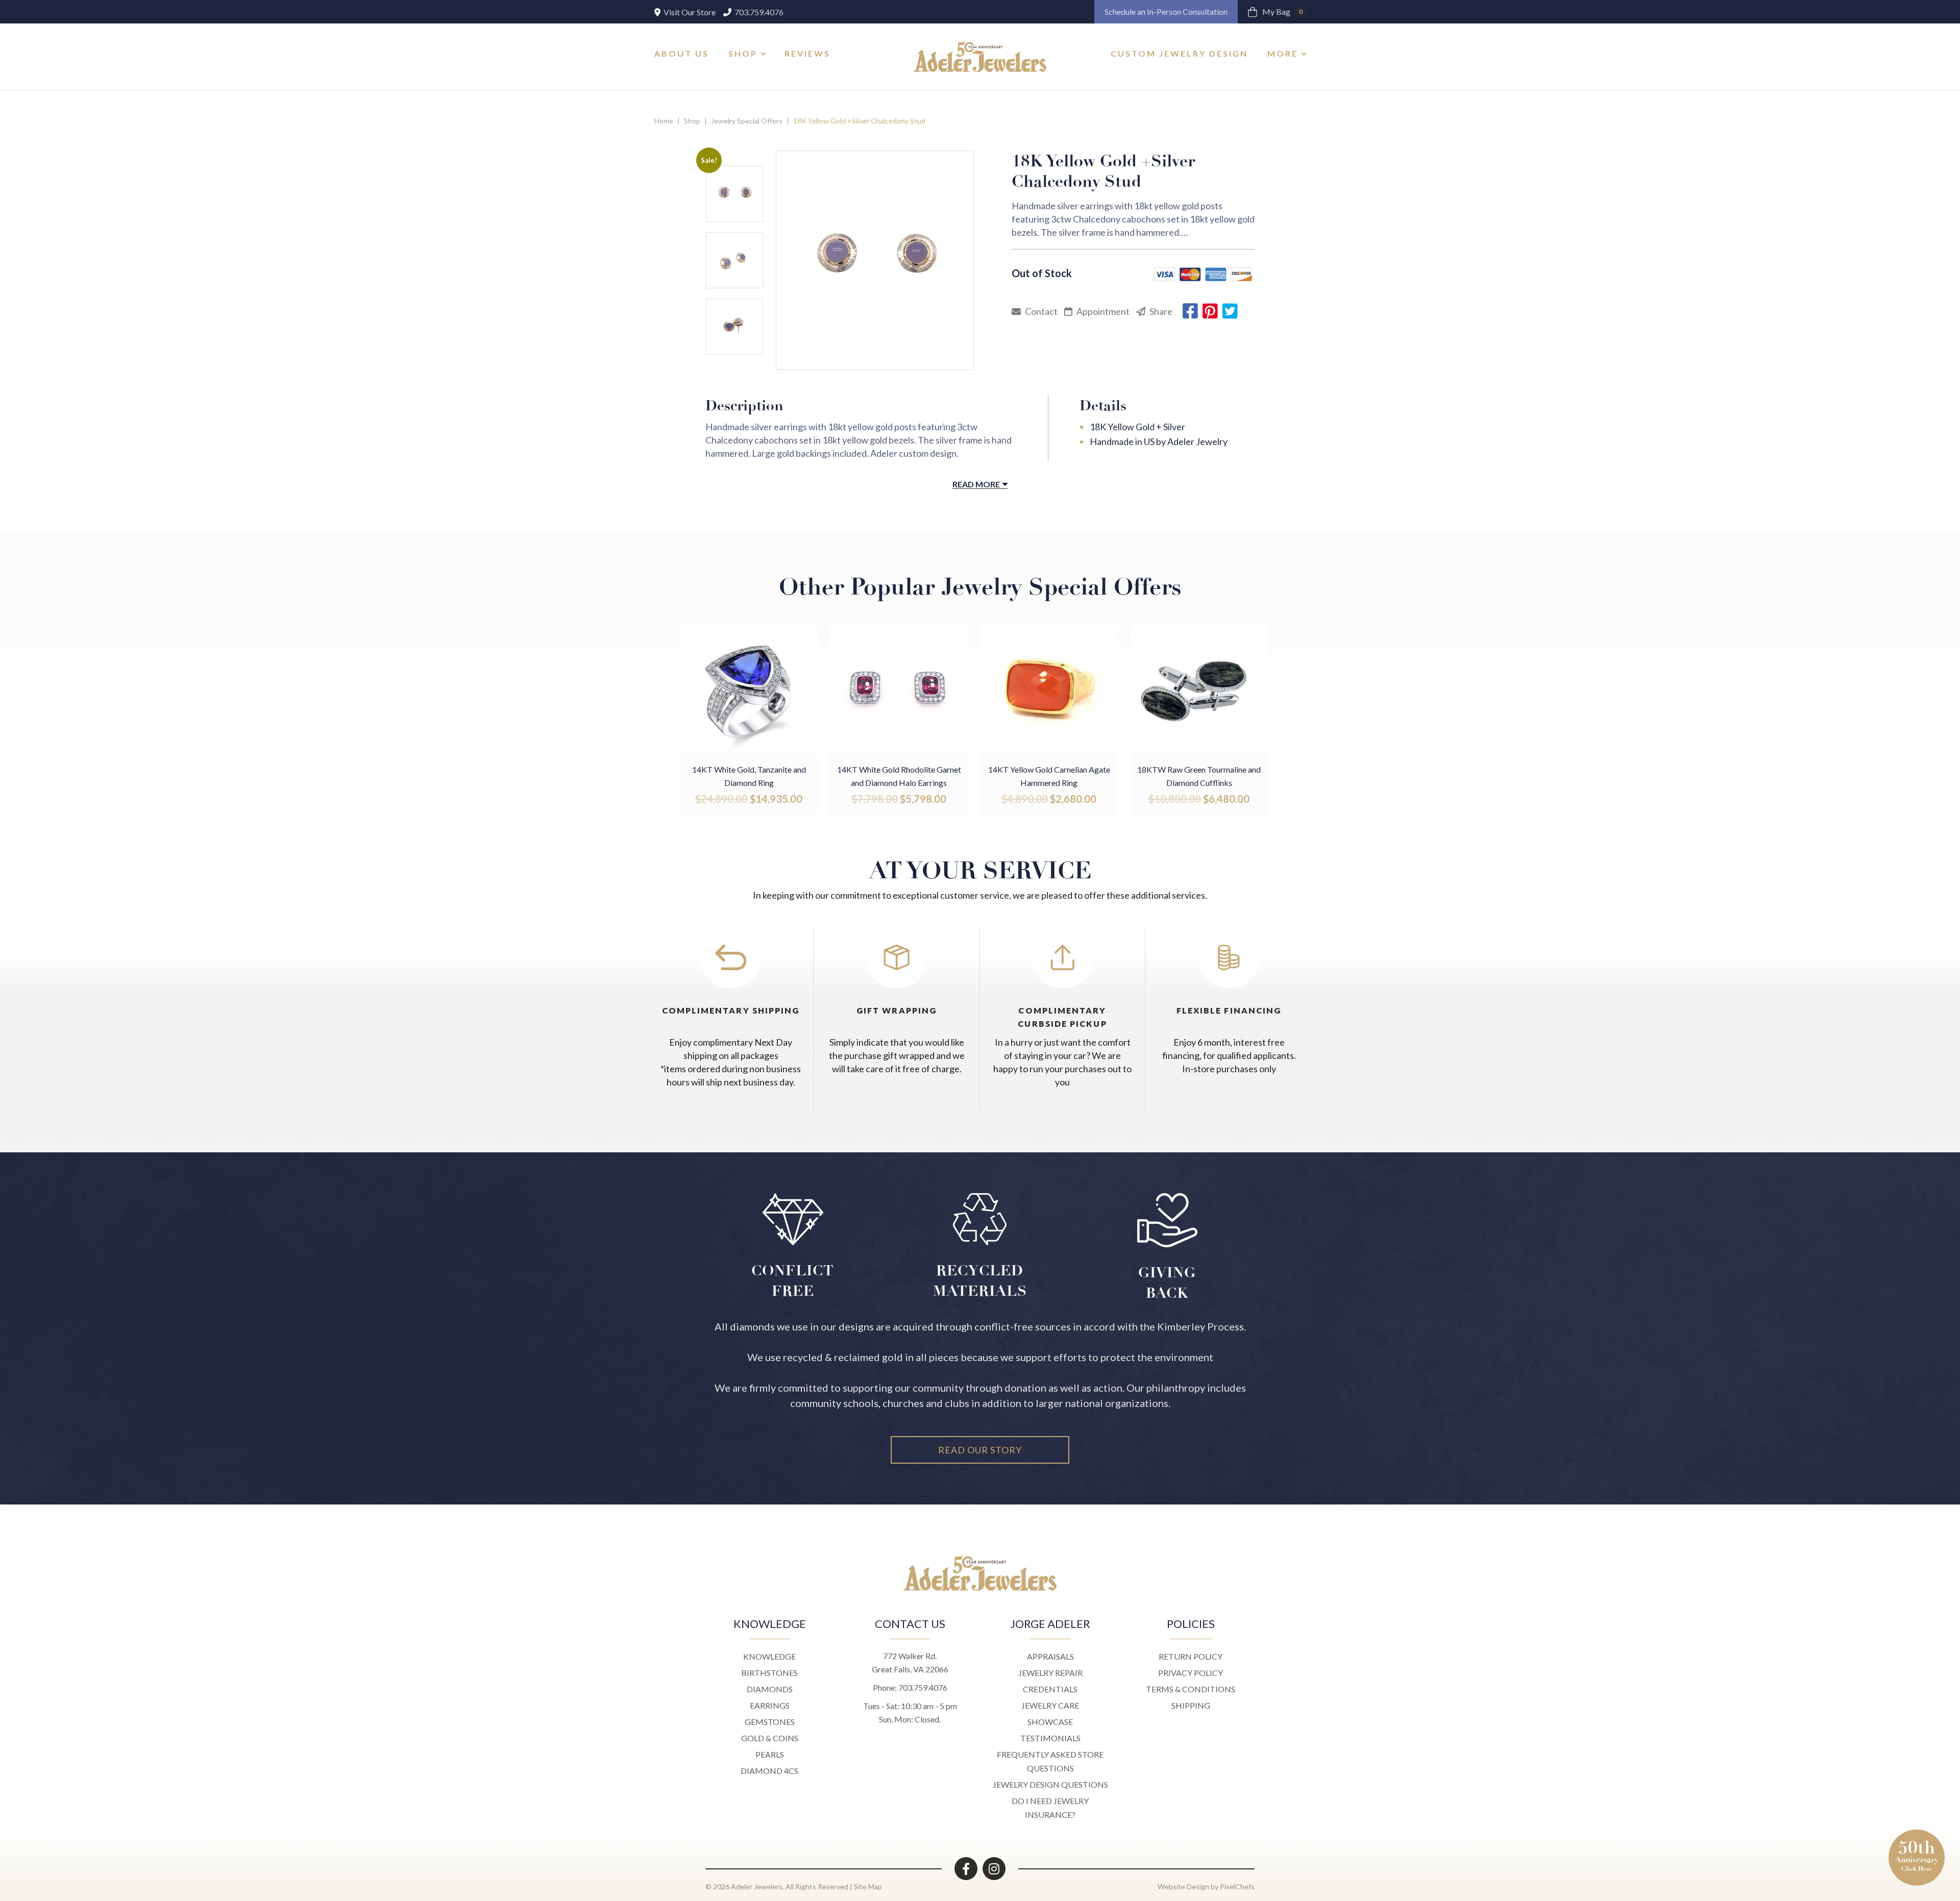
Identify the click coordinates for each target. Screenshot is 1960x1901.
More (1283, 53)
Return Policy (1191, 1656)
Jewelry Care (1050, 1705)
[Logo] (980, 57)
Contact (1040, 311)
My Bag (1282, 11)
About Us (682, 53)
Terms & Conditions (1191, 1689)
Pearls (770, 1754)
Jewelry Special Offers (747, 121)
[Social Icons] (966, 1869)
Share (1160, 311)
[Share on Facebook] (1190, 311)
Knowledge (769, 1656)
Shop (743, 53)
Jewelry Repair (1050, 1673)
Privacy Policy (1191, 1673)
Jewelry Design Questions (1050, 1784)
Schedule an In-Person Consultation (1166, 11)
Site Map (868, 1886)
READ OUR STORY (980, 1450)
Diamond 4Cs (769, 1771)
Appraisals (1050, 1656)
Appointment (1102, 311)
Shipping (1191, 1705)
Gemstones (770, 1722)
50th (1917, 1855)
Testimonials (1050, 1738)
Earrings (770, 1705)
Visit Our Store (689, 12)
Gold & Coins (770, 1738)
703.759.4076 (758, 12)
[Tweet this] (1230, 311)
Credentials (1050, 1689)
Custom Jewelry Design (1179, 53)
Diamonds (770, 1689)
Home (664, 121)
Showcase (1050, 1722)
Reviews (807, 53)
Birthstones (769, 1673)
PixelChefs (1237, 1886)
